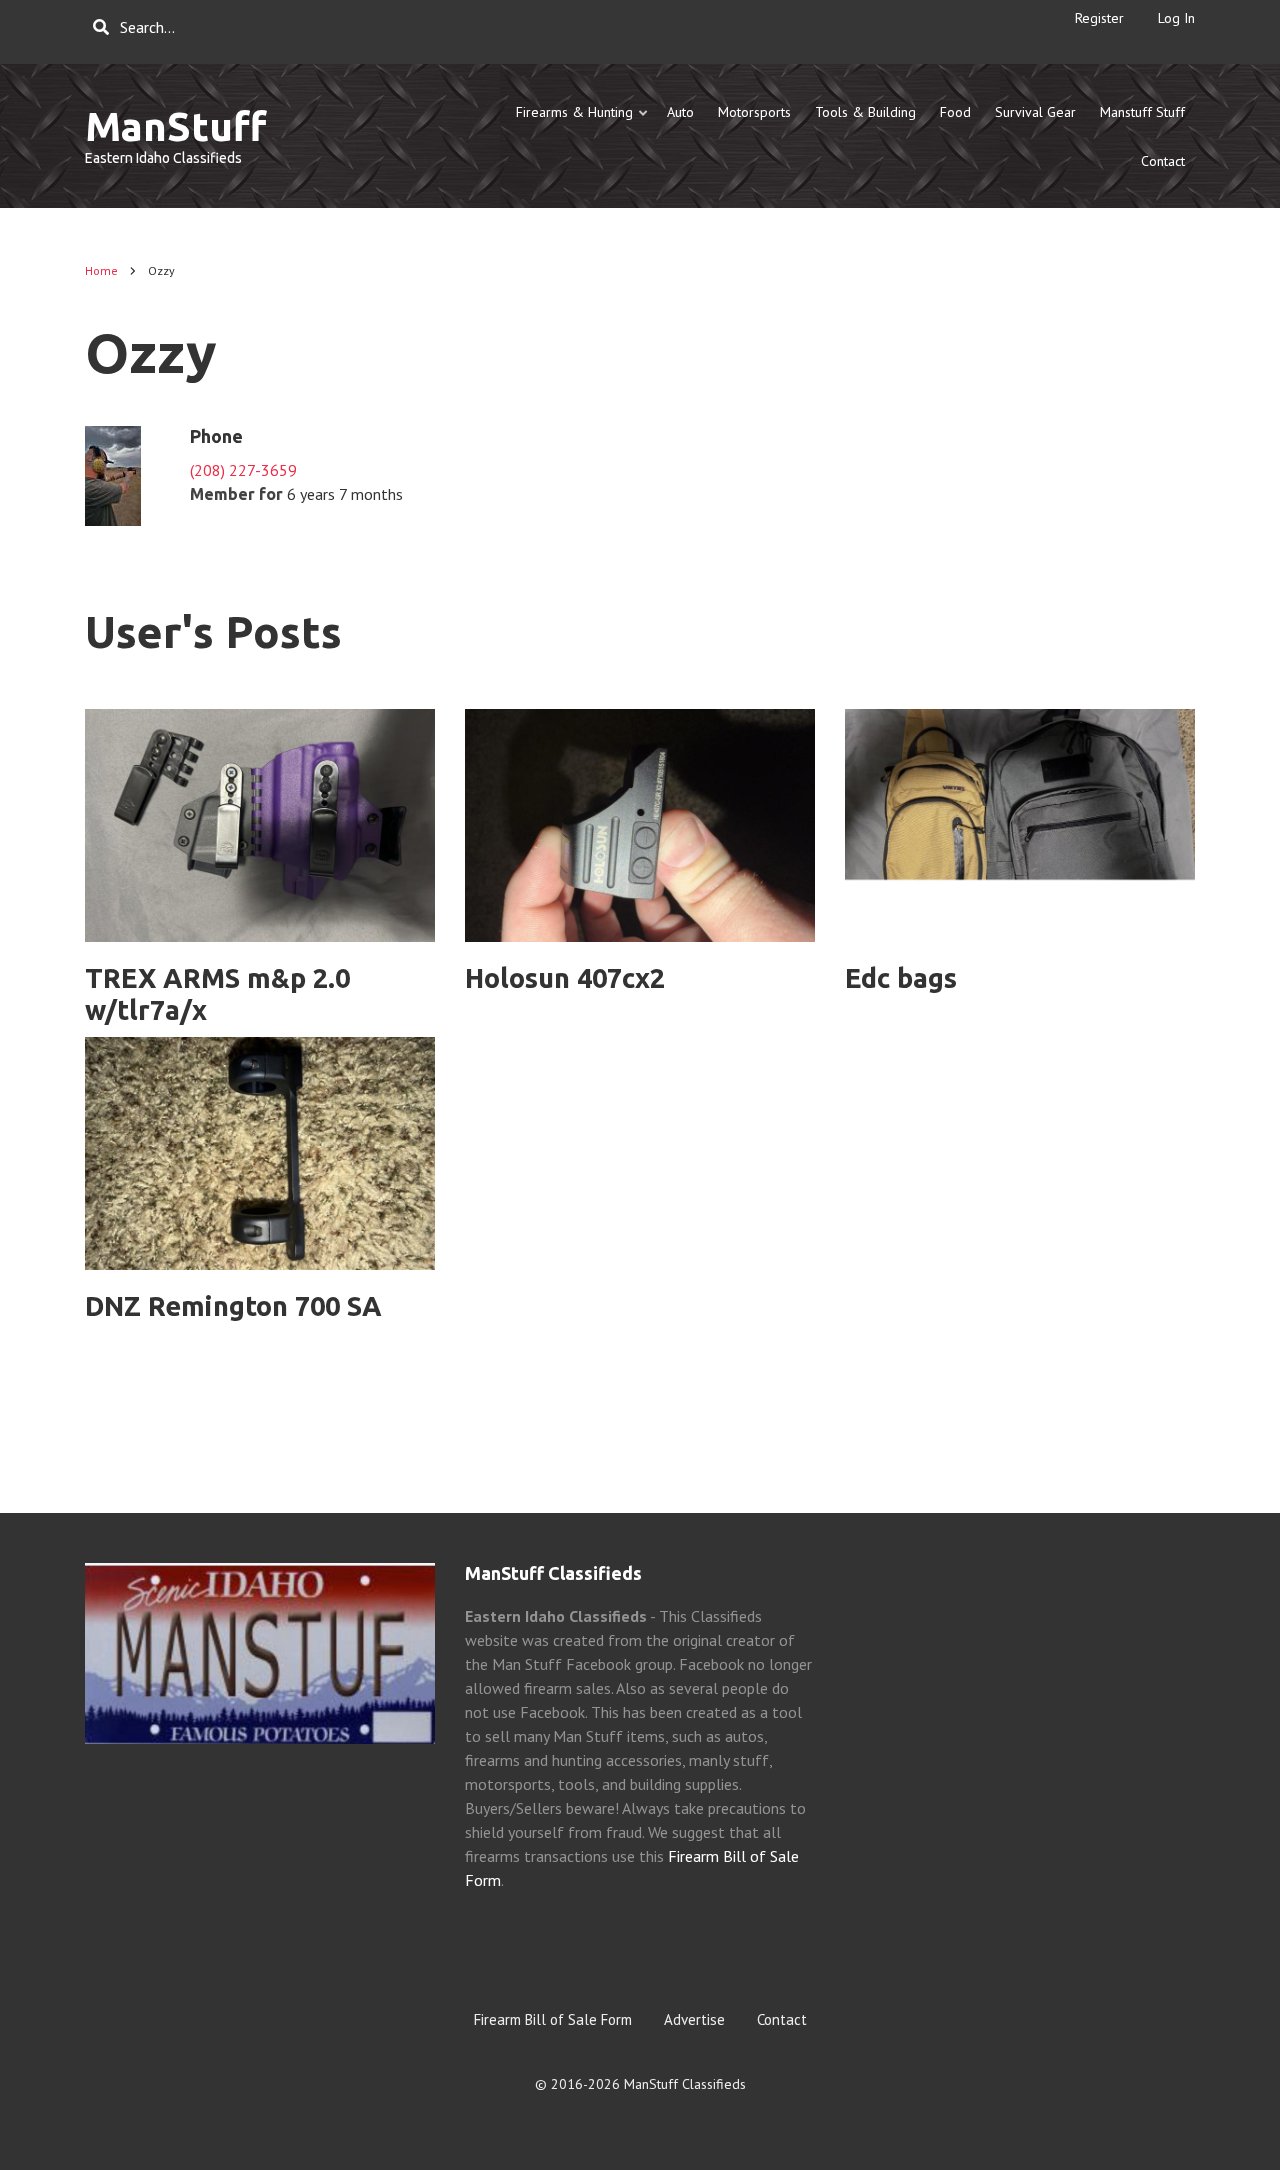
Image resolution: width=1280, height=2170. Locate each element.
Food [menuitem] (955, 112)
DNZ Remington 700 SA (233, 1306)
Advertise (694, 2019)
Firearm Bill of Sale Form (553, 2019)
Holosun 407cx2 (565, 978)
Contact (782, 2019)
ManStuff (176, 126)
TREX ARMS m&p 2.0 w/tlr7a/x (217, 994)
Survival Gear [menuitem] (1035, 112)
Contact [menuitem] (1163, 161)
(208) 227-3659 (243, 470)
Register (1099, 18)
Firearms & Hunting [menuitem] (583, 121)
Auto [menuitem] (680, 112)
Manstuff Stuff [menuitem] (1142, 112)
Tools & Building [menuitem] (865, 112)
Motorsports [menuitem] (754, 112)
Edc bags (901, 978)
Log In (1176, 18)
